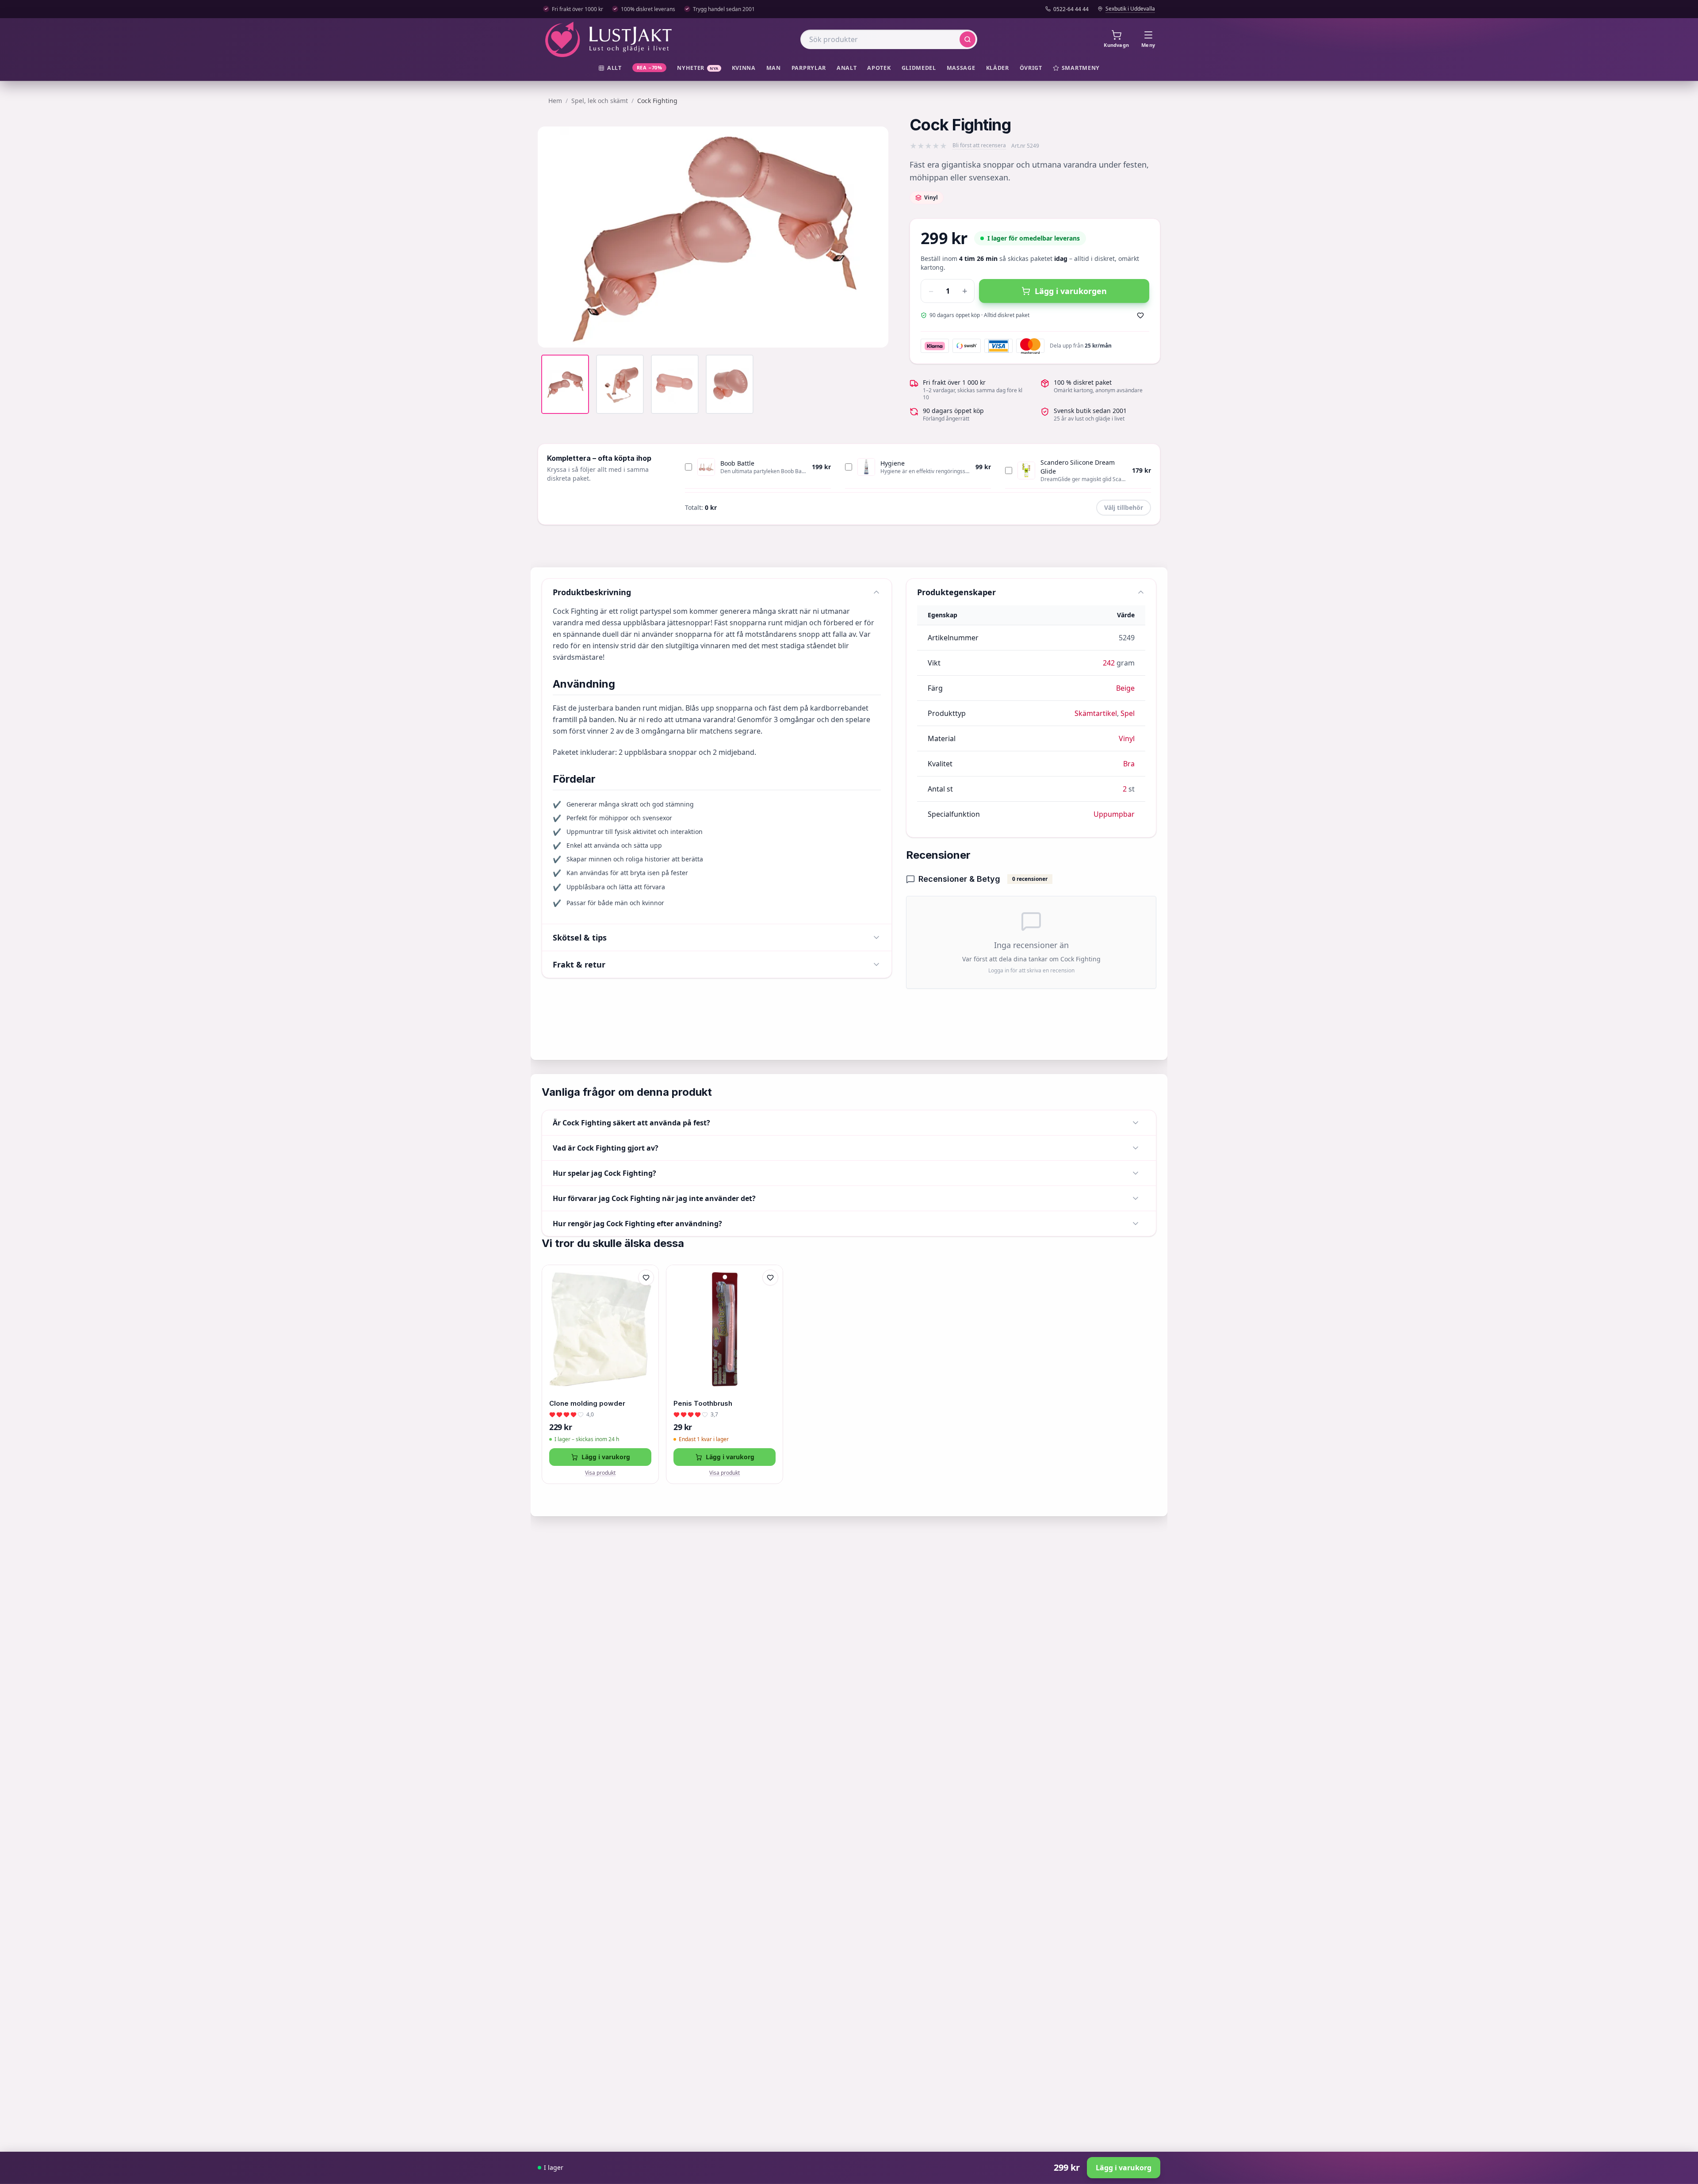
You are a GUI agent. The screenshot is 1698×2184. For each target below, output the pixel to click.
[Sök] (968, 39)
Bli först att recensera (979, 145)
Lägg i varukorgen (1071, 291)
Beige (1125, 688)
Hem (555, 101)
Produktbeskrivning (592, 592)
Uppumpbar (1114, 814)
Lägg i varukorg (606, 1457)
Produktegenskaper (956, 592)
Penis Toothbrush (703, 1403)
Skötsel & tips (580, 937)
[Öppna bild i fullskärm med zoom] (875, 334)
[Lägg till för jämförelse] (646, 1296)
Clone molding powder (587, 1403)
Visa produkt (600, 1473)
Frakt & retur (579, 964)
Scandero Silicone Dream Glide (1078, 467)
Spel (1128, 713)
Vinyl (1127, 738)
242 (1109, 663)
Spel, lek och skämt (600, 101)
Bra (1129, 764)
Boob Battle (737, 463)
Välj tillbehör (1124, 507)
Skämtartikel (1096, 713)
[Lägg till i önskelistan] (1140, 315)
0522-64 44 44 (1071, 9)
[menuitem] (610, 68)
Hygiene (893, 463)
